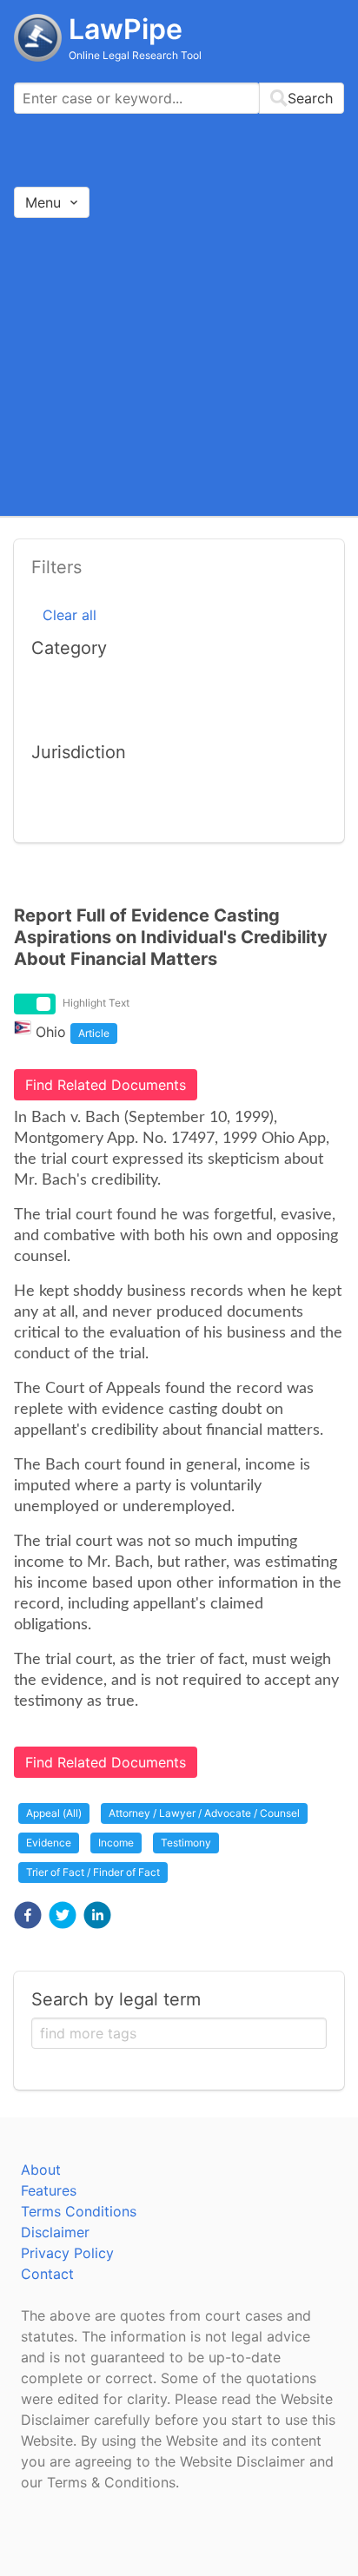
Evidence (49, 1843)
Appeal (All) (54, 1813)
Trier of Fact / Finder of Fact (93, 1872)
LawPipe (126, 29)
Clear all (70, 615)
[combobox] (179, 98)
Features (49, 2190)
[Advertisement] (179, 366)
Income (116, 1843)
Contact (47, 2274)
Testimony (186, 1843)
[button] (28, 1915)
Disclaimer (55, 2232)
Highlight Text (96, 1003)
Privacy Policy (67, 2253)
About (41, 2170)
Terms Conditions (79, 2211)
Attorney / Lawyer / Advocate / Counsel (204, 1813)
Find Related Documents (106, 1085)
